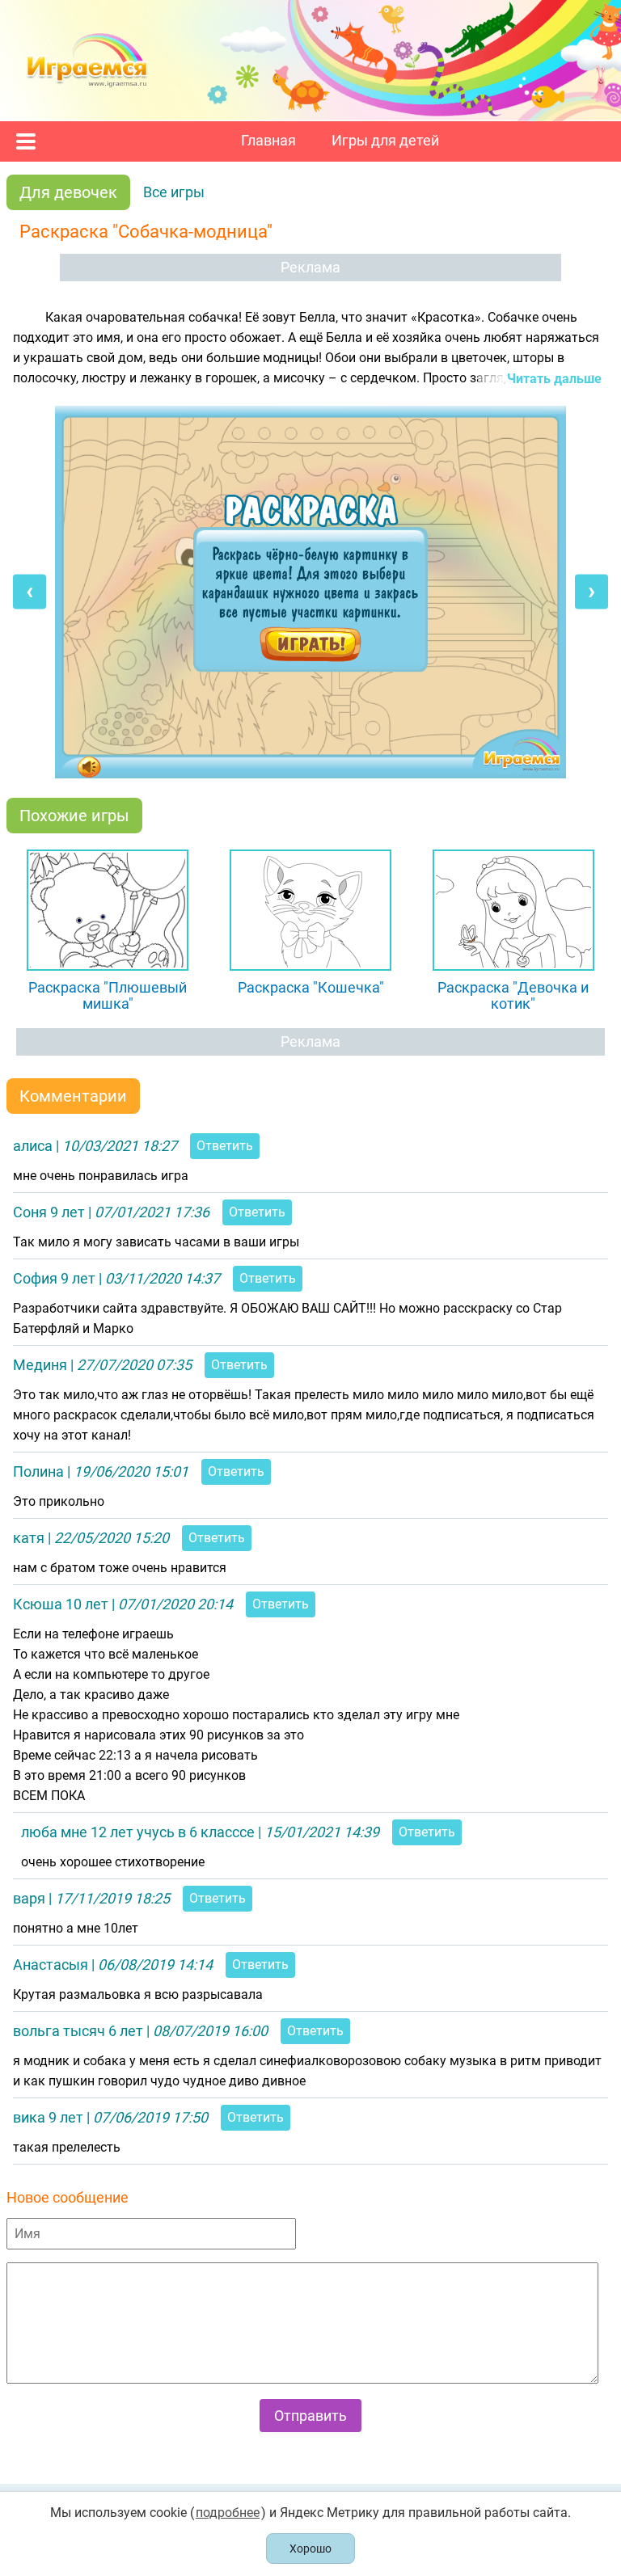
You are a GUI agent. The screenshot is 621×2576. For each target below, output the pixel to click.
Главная (268, 141)
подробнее (228, 2513)
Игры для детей (385, 141)
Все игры (174, 192)
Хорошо (310, 2549)
